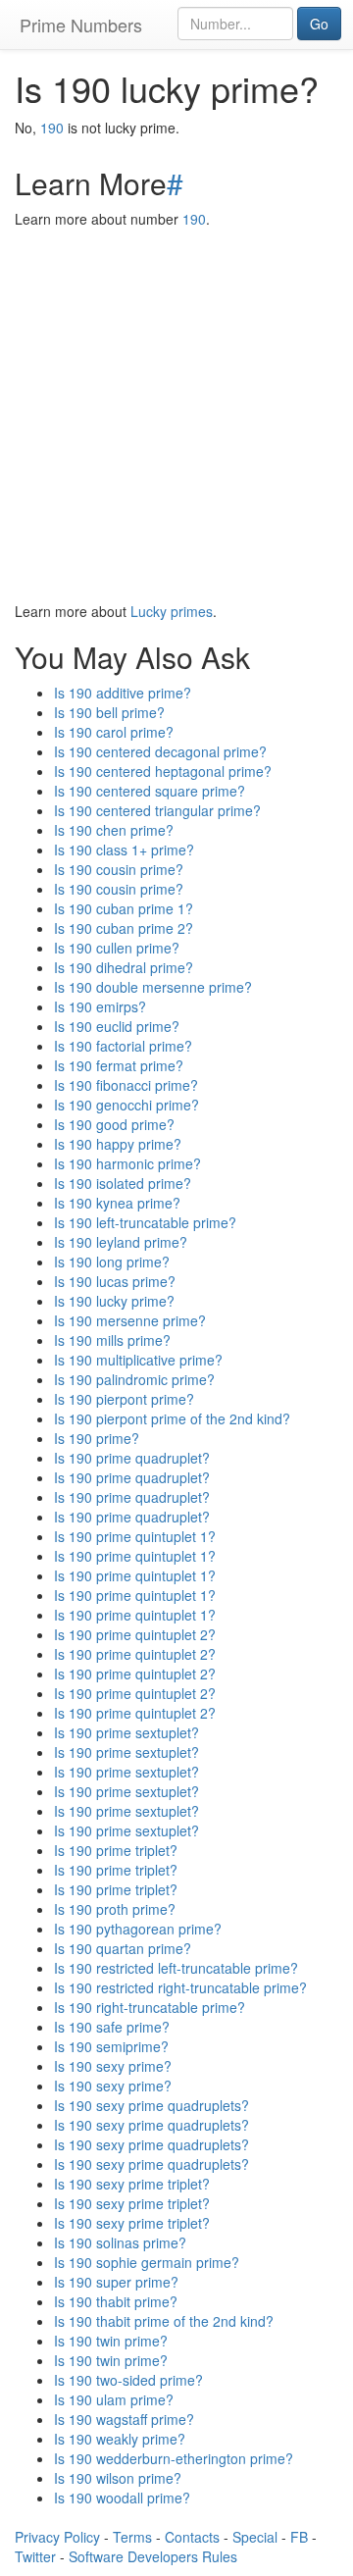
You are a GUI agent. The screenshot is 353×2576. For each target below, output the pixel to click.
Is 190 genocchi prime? (126, 1105)
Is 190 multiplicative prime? (138, 1360)
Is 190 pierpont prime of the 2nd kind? (172, 1418)
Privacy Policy (57, 2537)
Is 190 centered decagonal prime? (160, 751)
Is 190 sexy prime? (113, 2066)
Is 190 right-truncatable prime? (150, 2007)
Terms (132, 2537)
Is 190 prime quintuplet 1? (135, 1536)
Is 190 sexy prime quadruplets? (151, 2105)
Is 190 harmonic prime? (127, 1163)
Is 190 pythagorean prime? (138, 1929)
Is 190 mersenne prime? (130, 1320)
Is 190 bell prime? (109, 712)
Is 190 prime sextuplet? (126, 1732)
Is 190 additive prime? (123, 693)
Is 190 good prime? (114, 1124)
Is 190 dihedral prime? (124, 967)
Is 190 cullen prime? (117, 948)
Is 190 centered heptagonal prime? (163, 771)
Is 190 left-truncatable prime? (145, 1222)
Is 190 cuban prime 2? (124, 928)
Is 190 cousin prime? (119, 869)
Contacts (192, 2537)
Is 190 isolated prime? (123, 1183)
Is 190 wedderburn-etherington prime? (174, 2458)
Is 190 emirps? (100, 1006)
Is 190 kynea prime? (117, 1203)
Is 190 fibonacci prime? (126, 1085)
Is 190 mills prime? (112, 1340)
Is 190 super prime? (116, 2282)
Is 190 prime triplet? (116, 1850)
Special (255, 2537)
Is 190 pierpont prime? (124, 1399)
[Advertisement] (176, 415)
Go (319, 24)
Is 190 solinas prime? (120, 2242)
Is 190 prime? (97, 1438)
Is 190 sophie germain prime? (147, 2262)
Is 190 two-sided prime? (128, 2380)
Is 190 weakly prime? (120, 2439)
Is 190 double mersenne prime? (153, 987)
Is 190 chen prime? (114, 830)
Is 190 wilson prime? (118, 2478)
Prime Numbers (81, 25)
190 (52, 128)
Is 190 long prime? (112, 1262)
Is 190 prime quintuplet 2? (135, 1634)
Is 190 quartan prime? (123, 1948)
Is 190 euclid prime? (117, 1026)
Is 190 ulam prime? (114, 2399)
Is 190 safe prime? (112, 2027)
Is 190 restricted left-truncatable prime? (176, 1968)
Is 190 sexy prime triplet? (132, 2184)
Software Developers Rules (153, 2556)
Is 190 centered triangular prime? (157, 810)
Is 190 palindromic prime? (134, 1379)
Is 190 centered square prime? (150, 791)
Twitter (35, 2556)
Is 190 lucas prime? (115, 1281)
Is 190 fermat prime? (119, 1065)
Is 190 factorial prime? (123, 1046)
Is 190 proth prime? (115, 1909)
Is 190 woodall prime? (122, 2498)
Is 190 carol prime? (114, 732)
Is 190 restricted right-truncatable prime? (180, 1987)
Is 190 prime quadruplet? (132, 1458)
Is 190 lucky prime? (114, 1301)
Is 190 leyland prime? (121, 1242)
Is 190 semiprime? (111, 2046)
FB (299, 2537)
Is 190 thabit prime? (116, 2301)
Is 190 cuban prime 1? (124, 908)
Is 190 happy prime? (118, 1144)
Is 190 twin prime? (111, 2341)
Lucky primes (172, 611)
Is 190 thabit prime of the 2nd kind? (164, 2321)
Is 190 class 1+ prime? (124, 850)
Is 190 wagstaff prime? (124, 2419)
